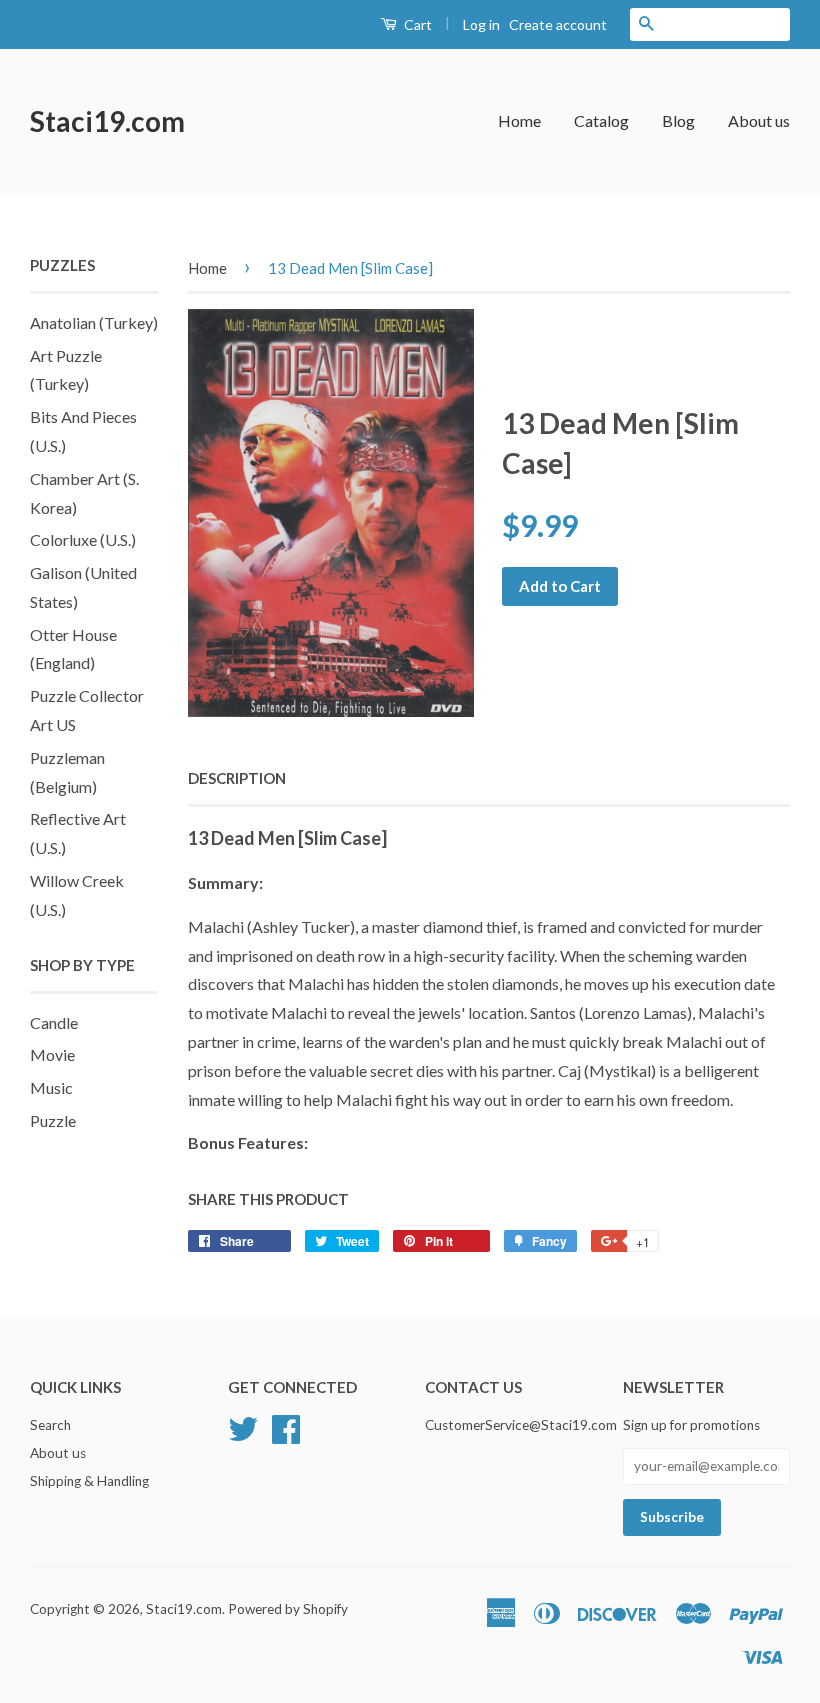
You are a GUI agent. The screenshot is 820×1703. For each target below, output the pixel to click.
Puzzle (53, 1120)
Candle (54, 1022)
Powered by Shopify (288, 1609)
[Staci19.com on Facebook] (286, 1427)
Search (50, 1425)
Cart (416, 24)
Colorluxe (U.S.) (83, 539)
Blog (678, 120)
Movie (52, 1054)
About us (759, 120)
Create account (558, 24)
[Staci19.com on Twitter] (243, 1427)
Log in (481, 24)
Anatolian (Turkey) (94, 322)
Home (519, 120)
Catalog (601, 120)
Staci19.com (107, 121)
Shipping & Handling (89, 1481)
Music (51, 1087)
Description (237, 778)
